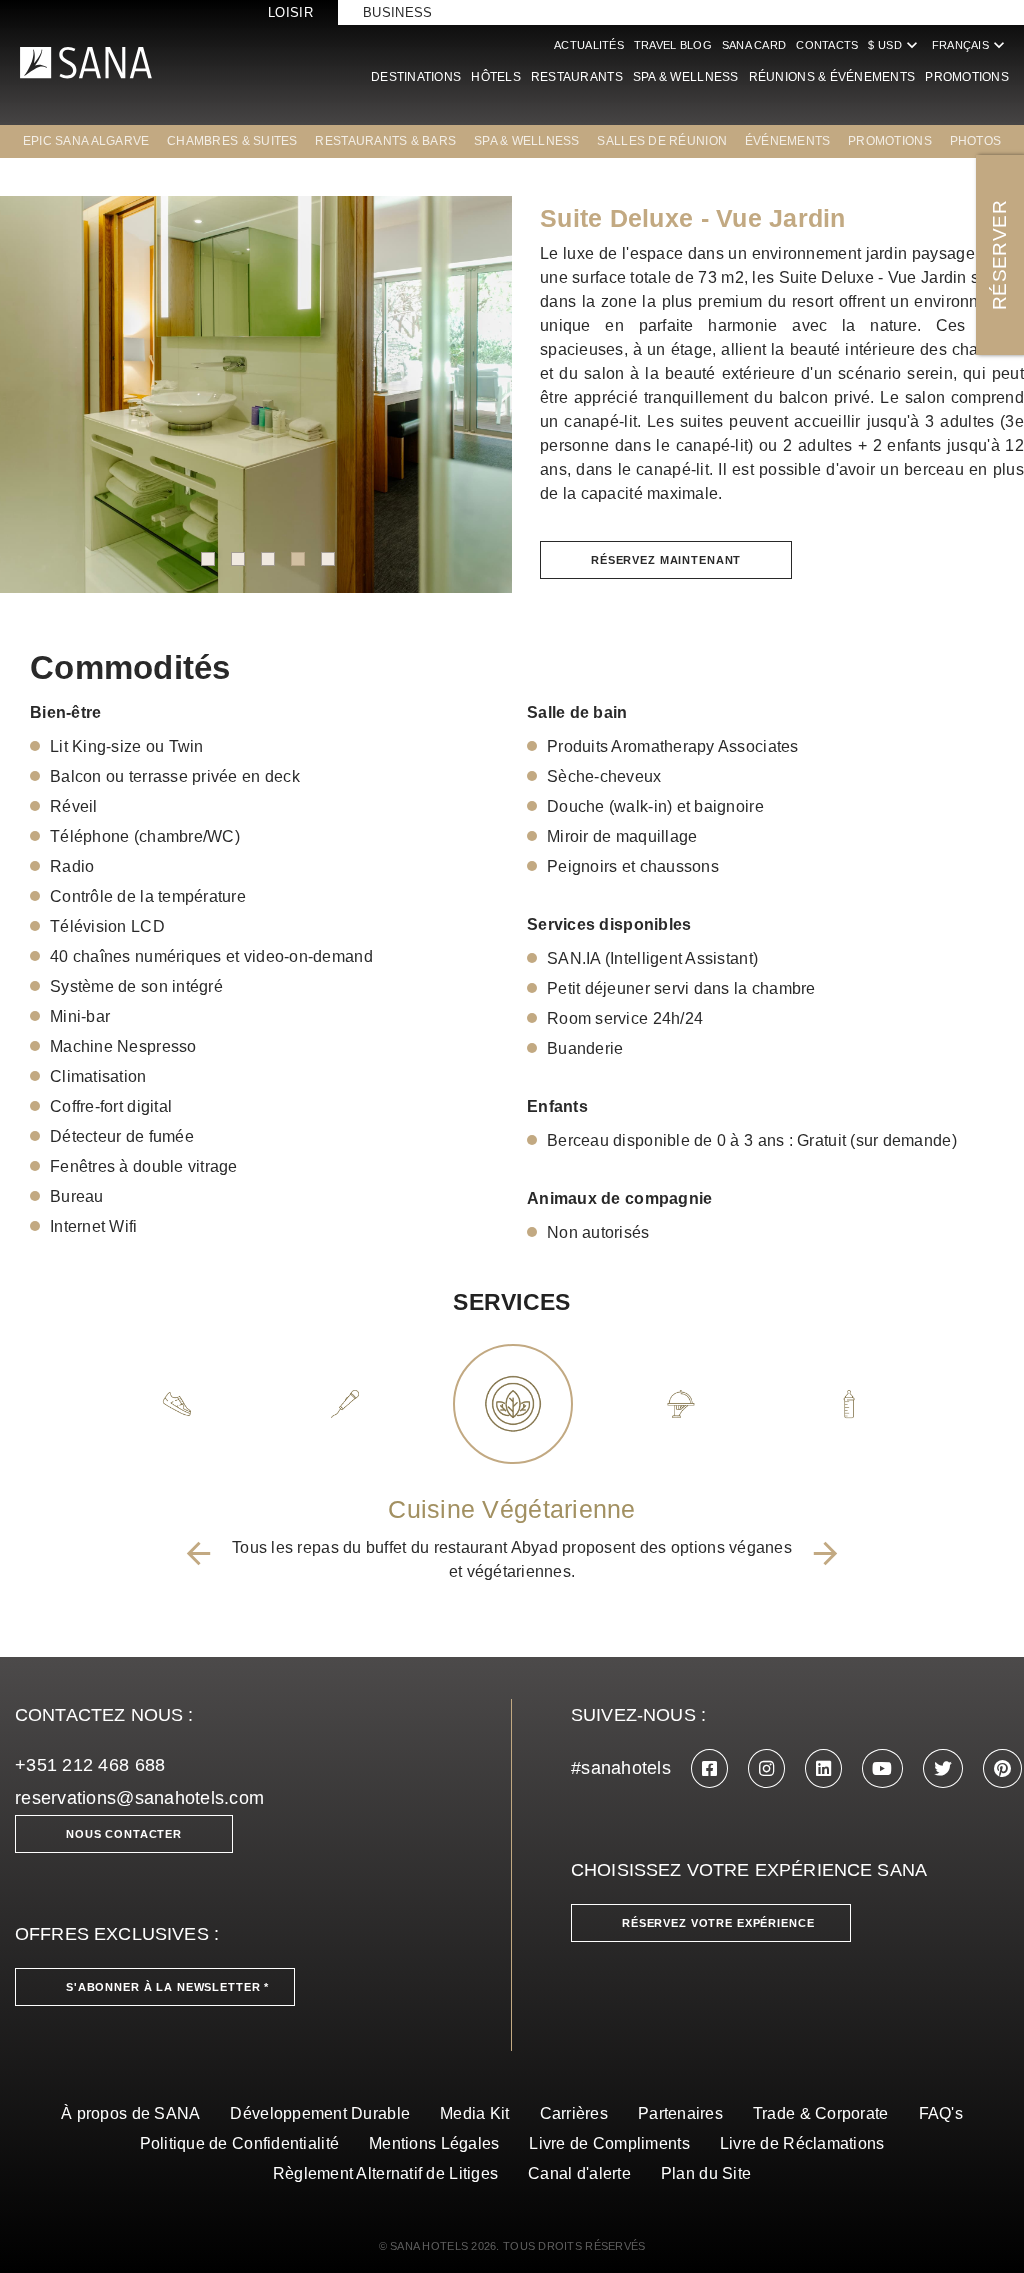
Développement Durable (320, 2113)
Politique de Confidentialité (240, 2143)
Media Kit (474, 2113)
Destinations (416, 77)
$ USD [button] (894, 45)
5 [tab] (328, 559)
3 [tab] (268, 559)
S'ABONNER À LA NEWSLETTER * (167, 1987)
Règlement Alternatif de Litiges (385, 2173)
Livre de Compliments (609, 2143)
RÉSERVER (999, 255)
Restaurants (577, 77)
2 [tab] (238, 559)
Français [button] (970, 45)
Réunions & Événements (832, 77)
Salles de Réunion (662, 141)
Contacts (827, 45)
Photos (976, 141)
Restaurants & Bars (385, 141)
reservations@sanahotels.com (139, 1798)
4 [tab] (298, 559)
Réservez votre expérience (718, 1923)
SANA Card (754, 45)
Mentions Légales (434, 2143)
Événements (788, 141)
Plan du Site (706, 2173)
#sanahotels (621, 1768)
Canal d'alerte (579, 2173)
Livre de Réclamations (802, 2143)
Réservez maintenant (666, 560)
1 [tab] (208, 559)
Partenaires (680, 2113)
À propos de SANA (130, 2113)
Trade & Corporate (821, 2113)
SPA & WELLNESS (527, 141)
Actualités (589, 45)
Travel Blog (673, 45)
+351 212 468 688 (90, 1765)
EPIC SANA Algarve (86, 141)
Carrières (574, 2113)
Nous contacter (124, 1834)
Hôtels (496, 77)
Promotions (967, 77)
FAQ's (941, 2113)
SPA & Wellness (686, 77)
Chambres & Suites (232, 141)
